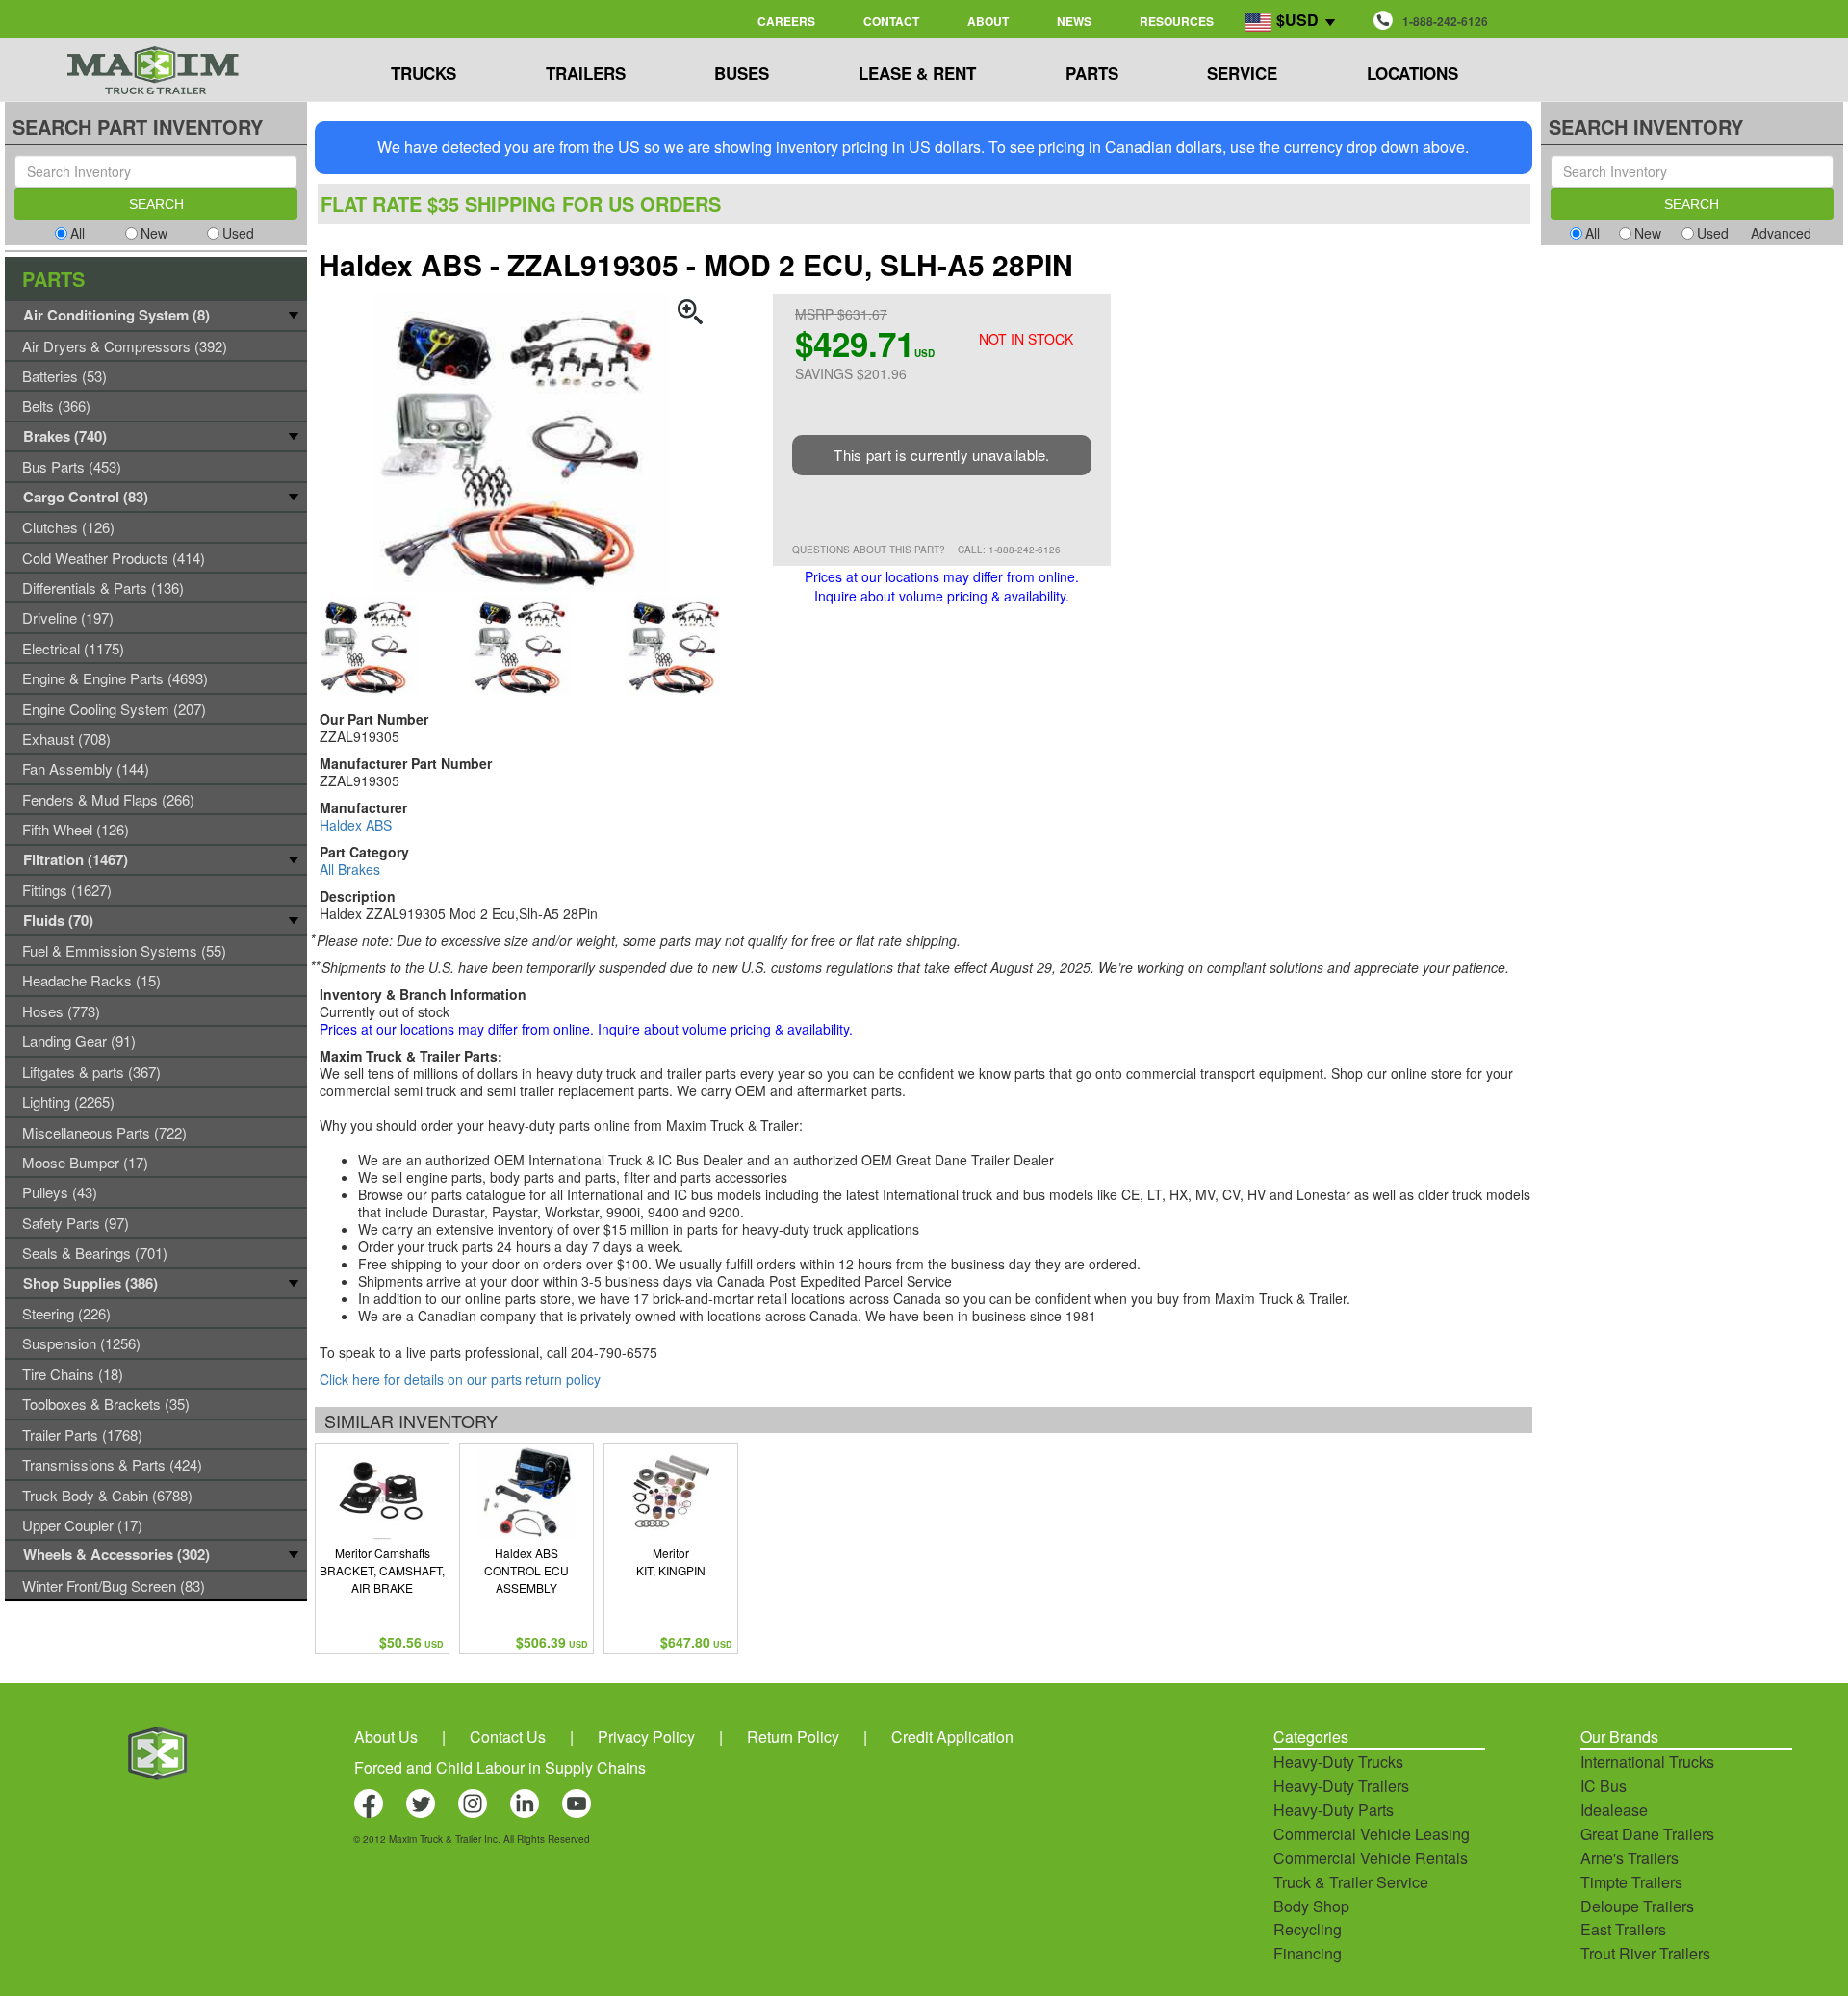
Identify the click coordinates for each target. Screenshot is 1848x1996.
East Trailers (1623, 1929)
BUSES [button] (742, 73)
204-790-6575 (614, 1352)
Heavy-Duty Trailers (1341, 1786)
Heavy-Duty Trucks (1338, 1762)
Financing (1308, 1953)
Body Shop (1311, 1906)
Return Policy (793, 1737)
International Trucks (1647, 1762)
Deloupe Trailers (1637, 1906)
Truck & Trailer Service (1351, 1882)
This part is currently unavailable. (942, 455)
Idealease (1614, 1810)
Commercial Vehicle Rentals (1371, 1858)
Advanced (1781, 233)
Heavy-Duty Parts (1334, 1810)
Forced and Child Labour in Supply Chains (500, 1767)
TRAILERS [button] (586, 73)
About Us (386, 1737)
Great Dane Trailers (1647, 1834)
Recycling (1308, 1929)
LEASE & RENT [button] (917, 73)
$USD (1297, 20)
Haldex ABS (356, 825)
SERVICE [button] (1242, 73)
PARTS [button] (1092, 73)
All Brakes (350, 869)
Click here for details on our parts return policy (460, 1379)
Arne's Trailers (1630, 1858)
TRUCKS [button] (423, 73)
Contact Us (508, 1737)
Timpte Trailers (1631, 1882)
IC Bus (1604, 1786)
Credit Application (952, 1737)
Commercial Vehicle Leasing (1372, 1834)
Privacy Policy (646, 1737)
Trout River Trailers (1645, 1953)
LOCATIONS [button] (1412, 73)
